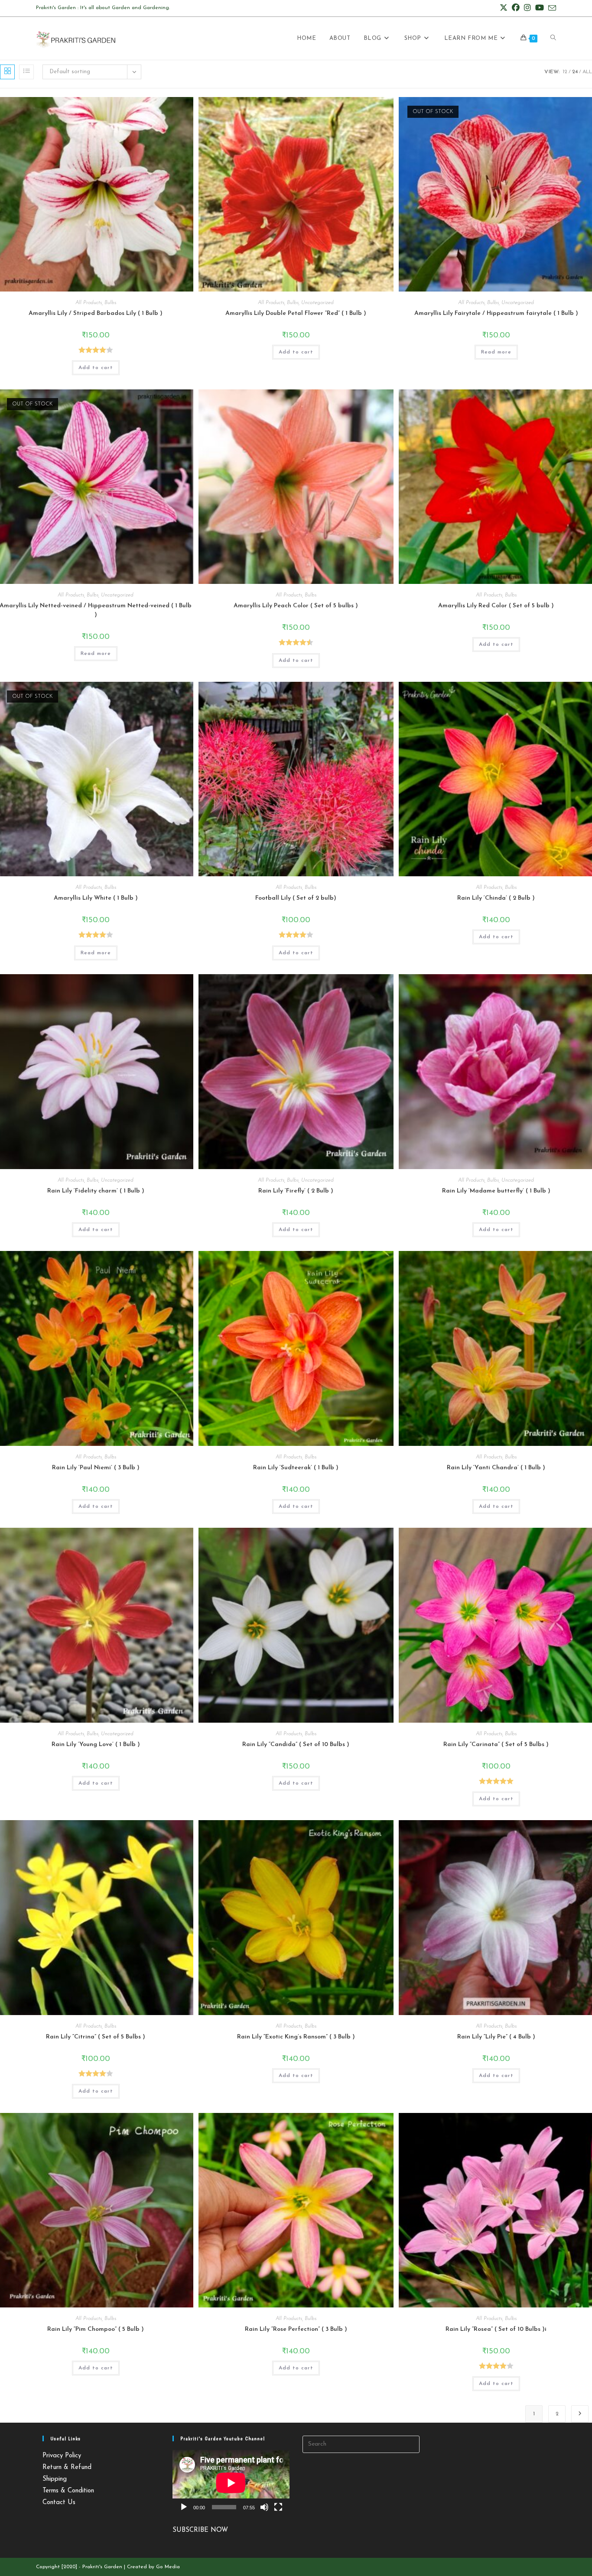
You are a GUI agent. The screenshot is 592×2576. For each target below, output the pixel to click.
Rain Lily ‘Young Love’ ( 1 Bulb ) (96, 1745)
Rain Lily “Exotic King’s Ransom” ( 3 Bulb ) (296, 2037)
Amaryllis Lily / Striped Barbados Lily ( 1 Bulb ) (96, 313)
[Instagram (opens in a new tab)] (527, 8)
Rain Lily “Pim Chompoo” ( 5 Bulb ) (96, 2329)
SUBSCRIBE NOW (200, 2530)
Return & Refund (67, 2467)
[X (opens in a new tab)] (504, 8)
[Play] (184, 2507)
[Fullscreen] (278, 2507)
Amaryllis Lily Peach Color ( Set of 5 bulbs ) (296, 606)
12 (565, 72)
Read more (496, 352)
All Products (89, 303)
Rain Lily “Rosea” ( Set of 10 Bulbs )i (496, 2329)
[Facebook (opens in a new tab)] (516, 8)
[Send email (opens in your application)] (551, 9)
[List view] (26, 72)
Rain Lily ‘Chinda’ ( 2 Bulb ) (496, 898)
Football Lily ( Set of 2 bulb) (296, 898)
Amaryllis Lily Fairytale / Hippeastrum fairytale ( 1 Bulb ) (496, 313)
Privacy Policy (62, 2456)
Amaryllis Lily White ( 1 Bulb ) (96, 898)
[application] (231, 2483)
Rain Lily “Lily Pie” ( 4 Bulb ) (496, 2037)
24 (575, 72)
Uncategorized (317, 303)
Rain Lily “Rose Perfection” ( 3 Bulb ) (296, 2329)
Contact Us (59, 2503)
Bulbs (110, 303)
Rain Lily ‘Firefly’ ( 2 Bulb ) (296, 1191)
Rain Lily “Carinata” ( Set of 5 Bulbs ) (496, 1745)
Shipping (55, 2479)
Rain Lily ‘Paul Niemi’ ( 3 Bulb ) (96, 1468)
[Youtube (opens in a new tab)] (540, 8)
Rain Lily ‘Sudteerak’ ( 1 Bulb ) (296, 1468)
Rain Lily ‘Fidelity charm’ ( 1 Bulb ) (96, 1191)
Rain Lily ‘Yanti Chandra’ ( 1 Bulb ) (496, 1468)
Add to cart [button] (96, 368)
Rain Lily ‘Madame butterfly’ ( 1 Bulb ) (496, 1191)
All (587, 72)
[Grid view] (7, 72)
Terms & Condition (68, 2491)
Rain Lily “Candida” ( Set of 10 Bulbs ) (296, 1745)
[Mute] (264, 2507)
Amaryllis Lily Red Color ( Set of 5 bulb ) (496, 606)
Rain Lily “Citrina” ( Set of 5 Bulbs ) (96, 2037)
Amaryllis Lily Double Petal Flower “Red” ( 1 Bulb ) (296, 313)
